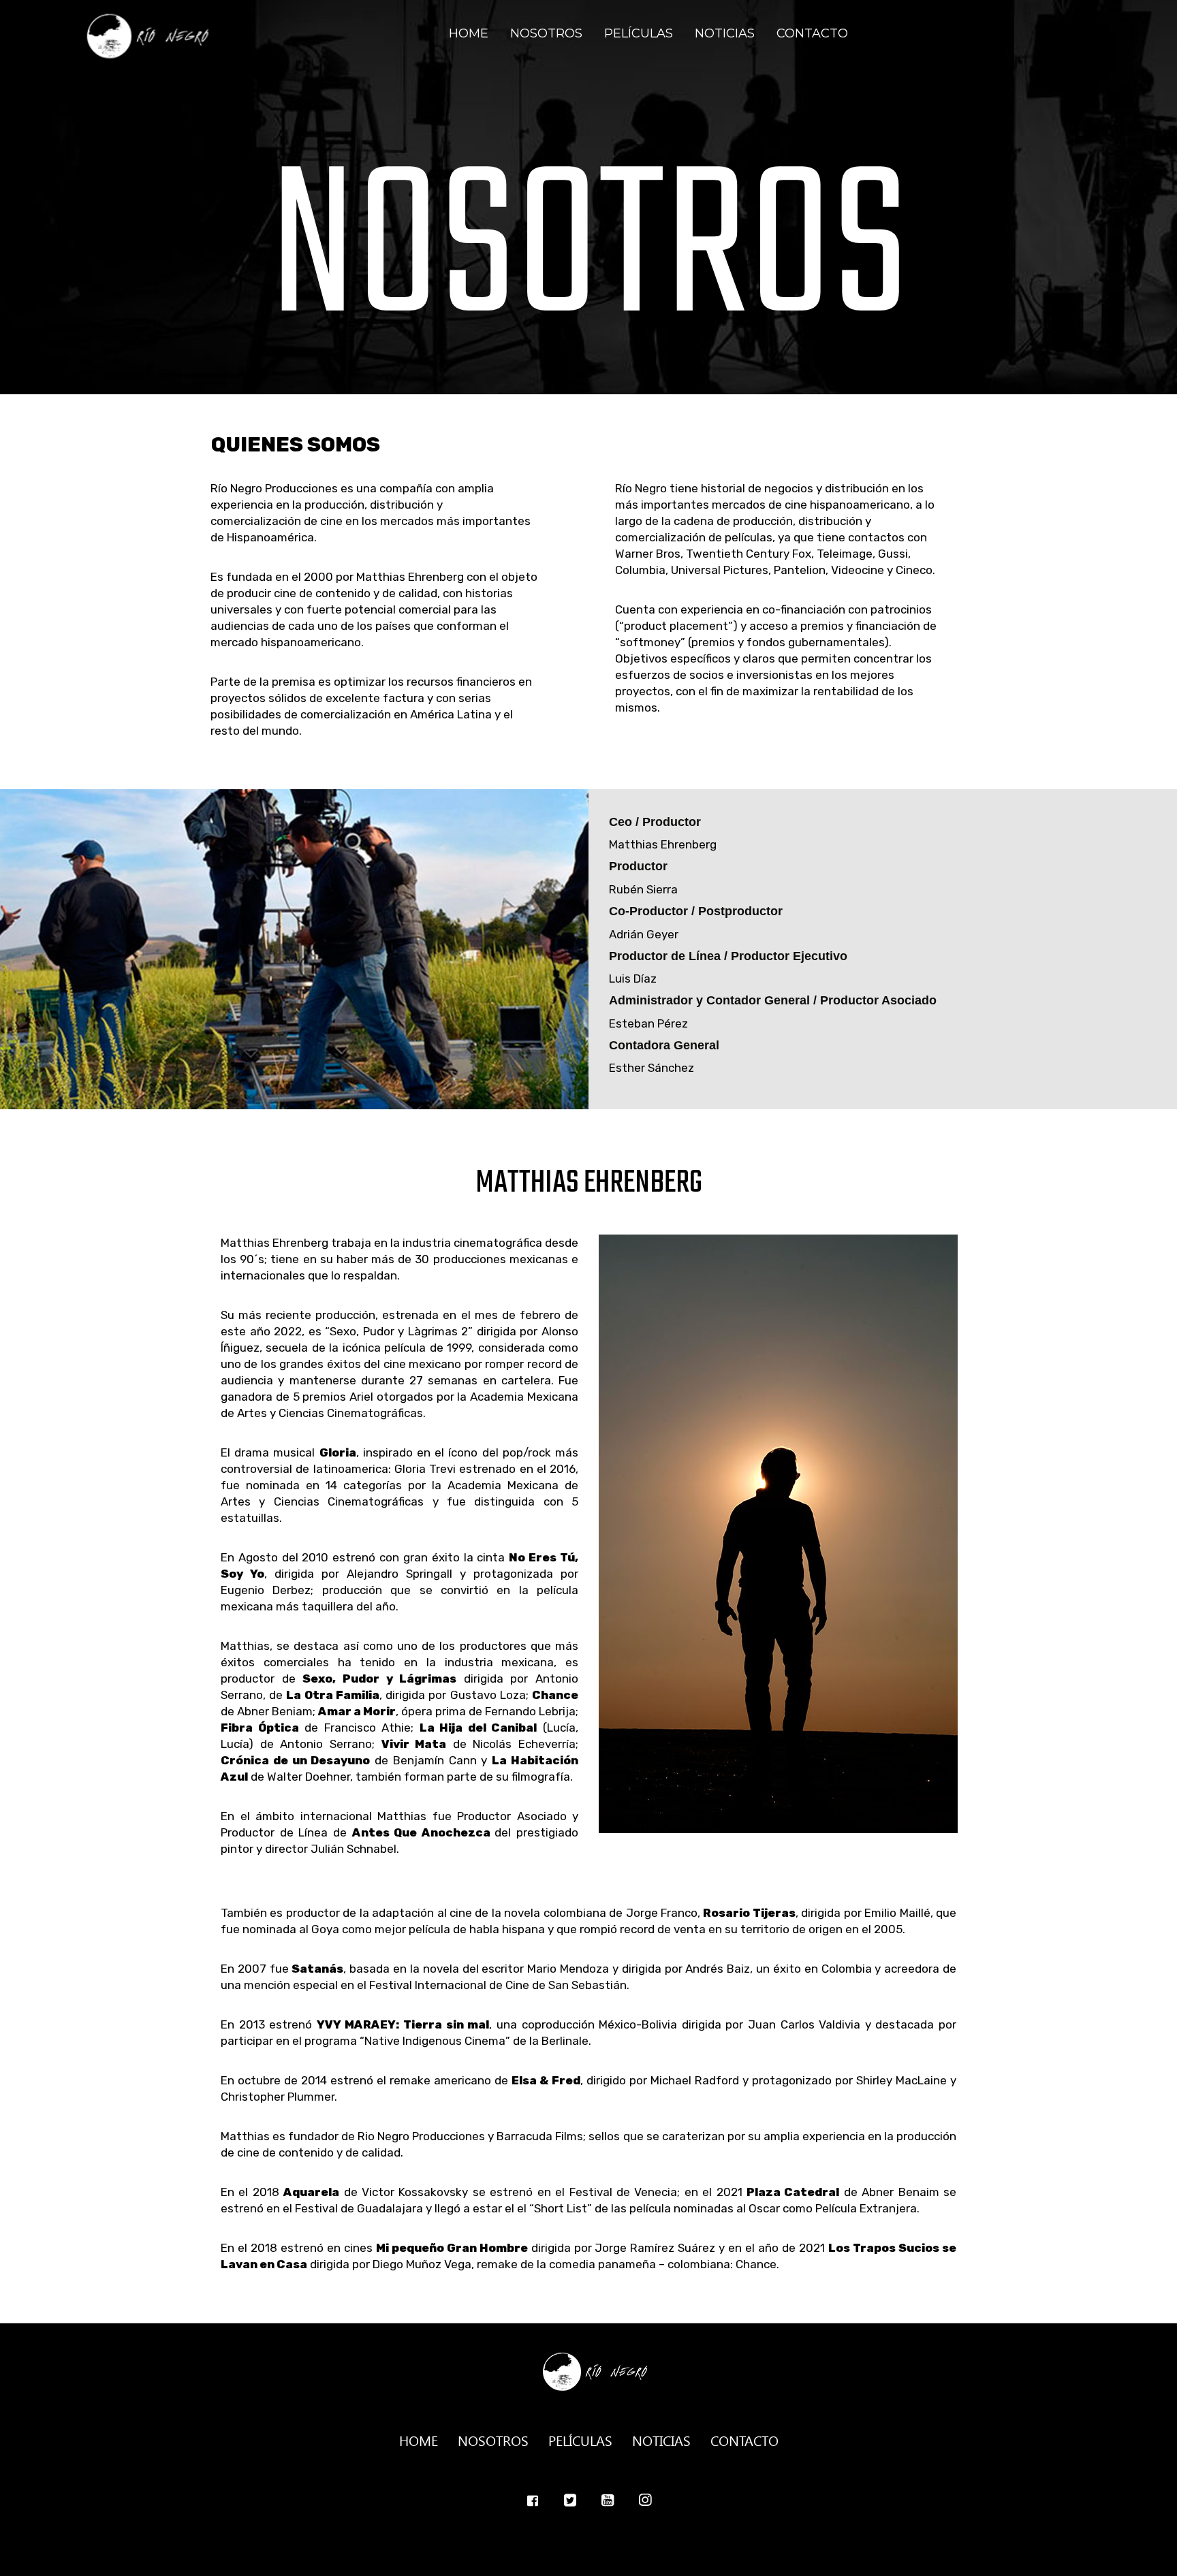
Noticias (725, 33)
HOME (419, 2439)
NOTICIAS (661, 2439)
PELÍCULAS (580, 2439)
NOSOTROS (493, 2439)
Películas (639, 33)
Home (469, 33)
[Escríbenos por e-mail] (570, 2501)
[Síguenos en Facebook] (533, 2501)
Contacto (812, 33)
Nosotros (546, 33)
